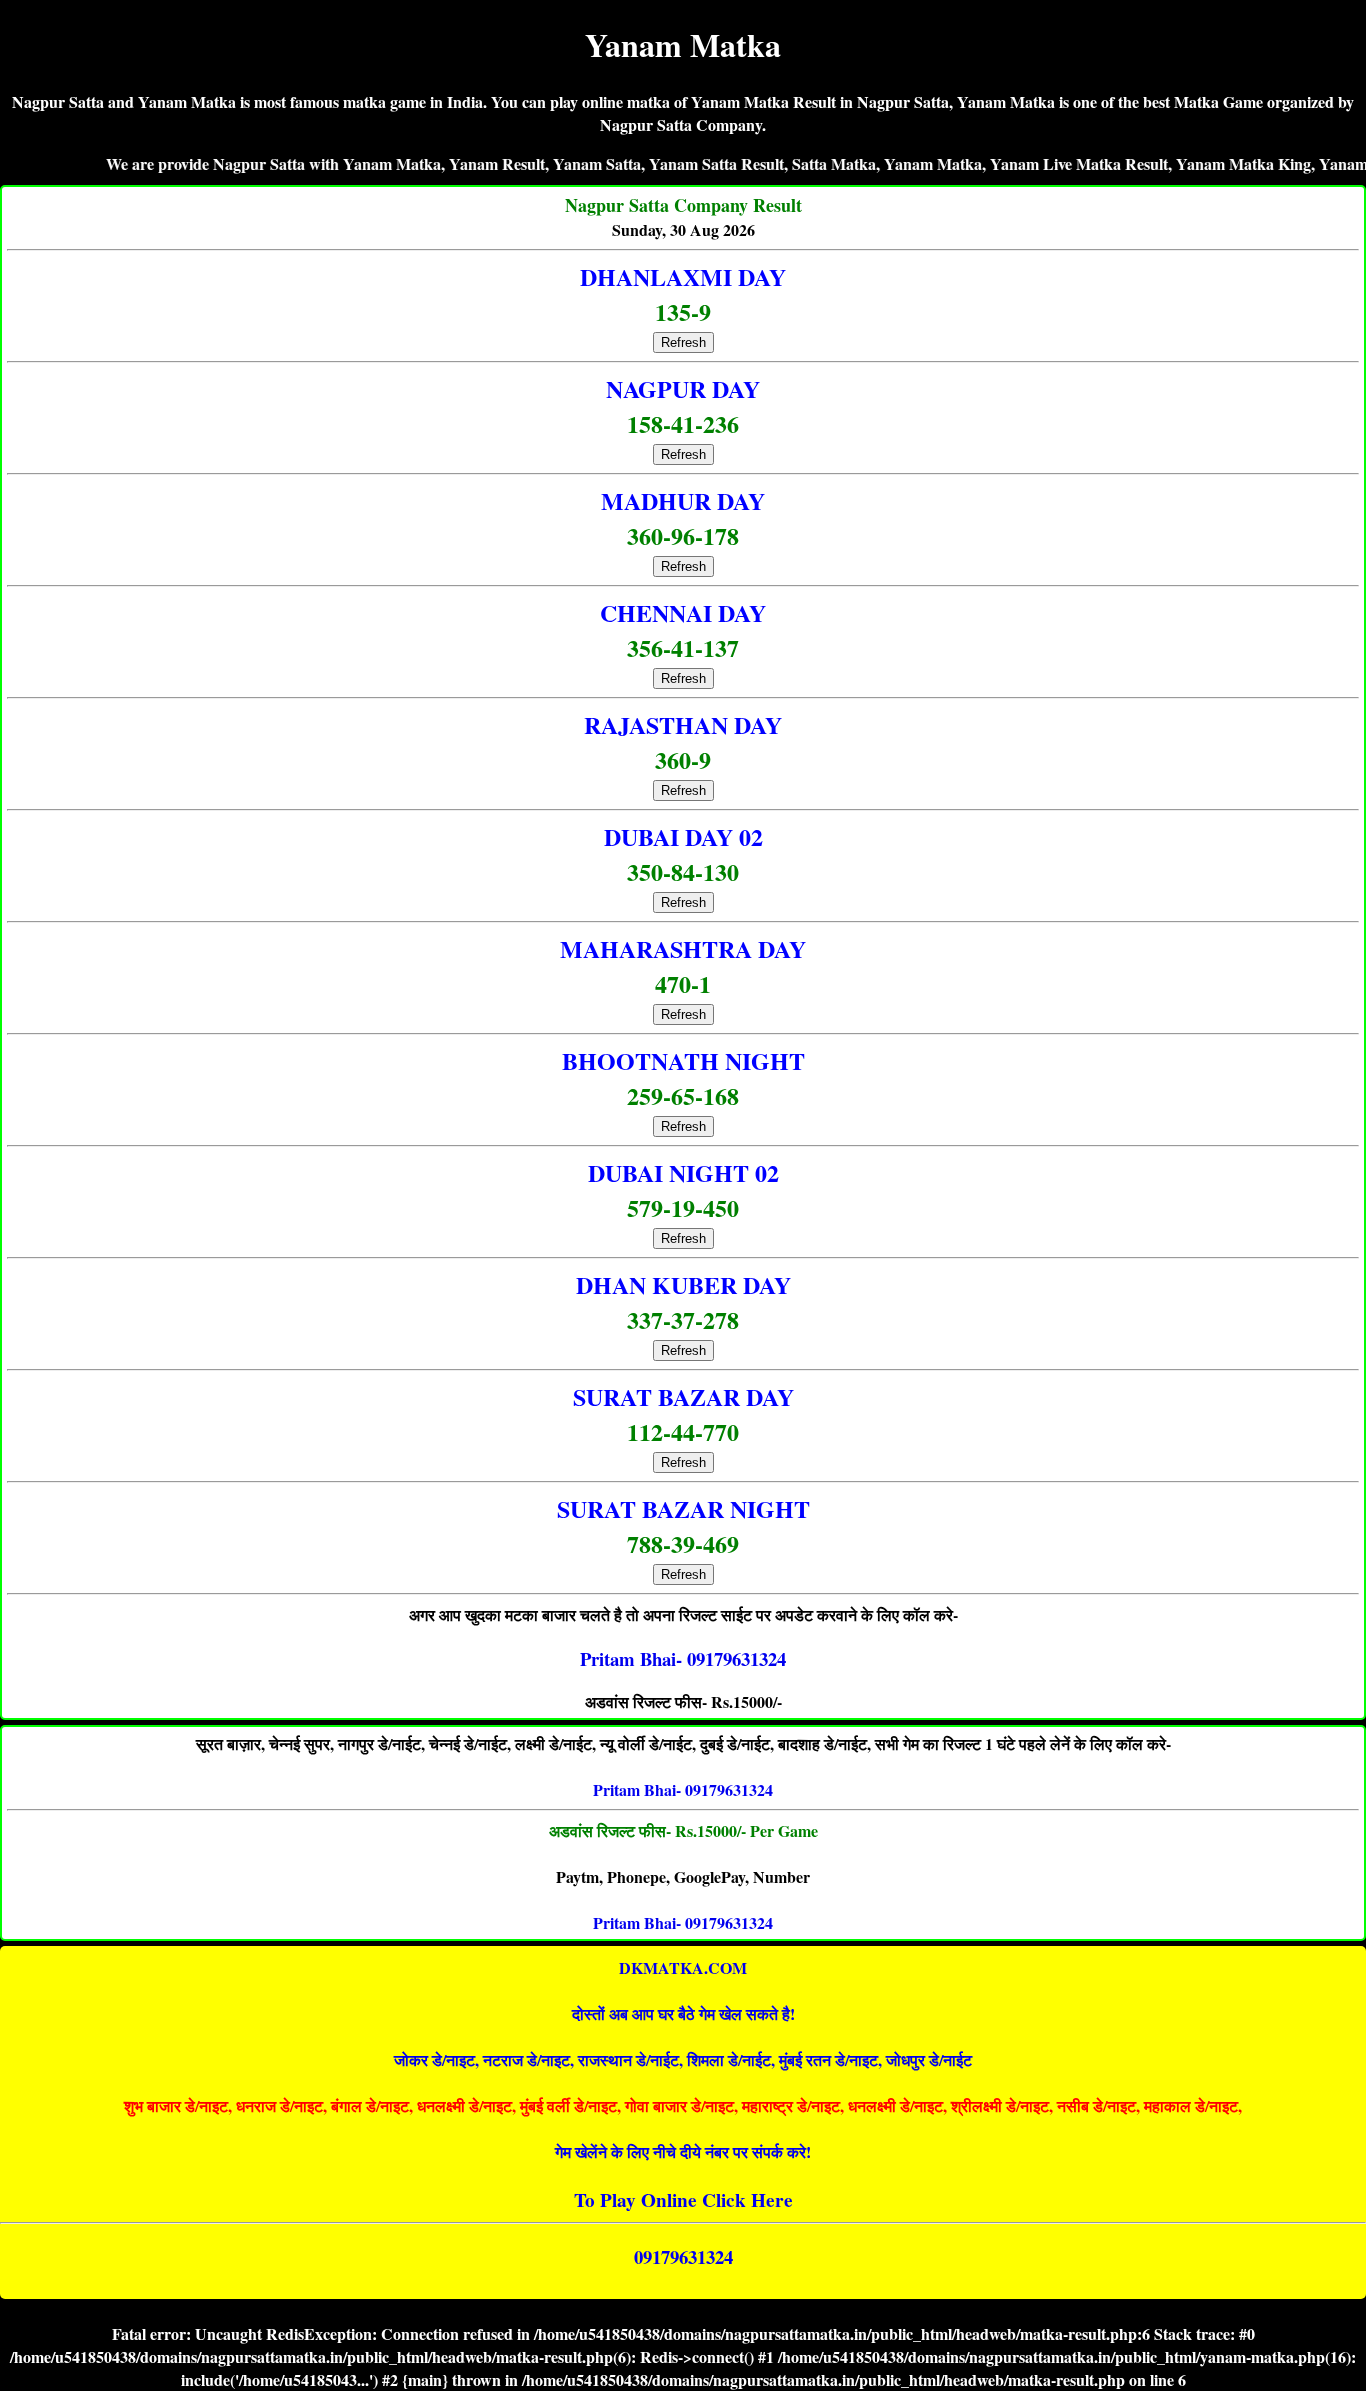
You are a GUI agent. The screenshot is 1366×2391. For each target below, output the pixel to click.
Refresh (683, 342)
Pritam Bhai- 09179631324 (683, 1789)
